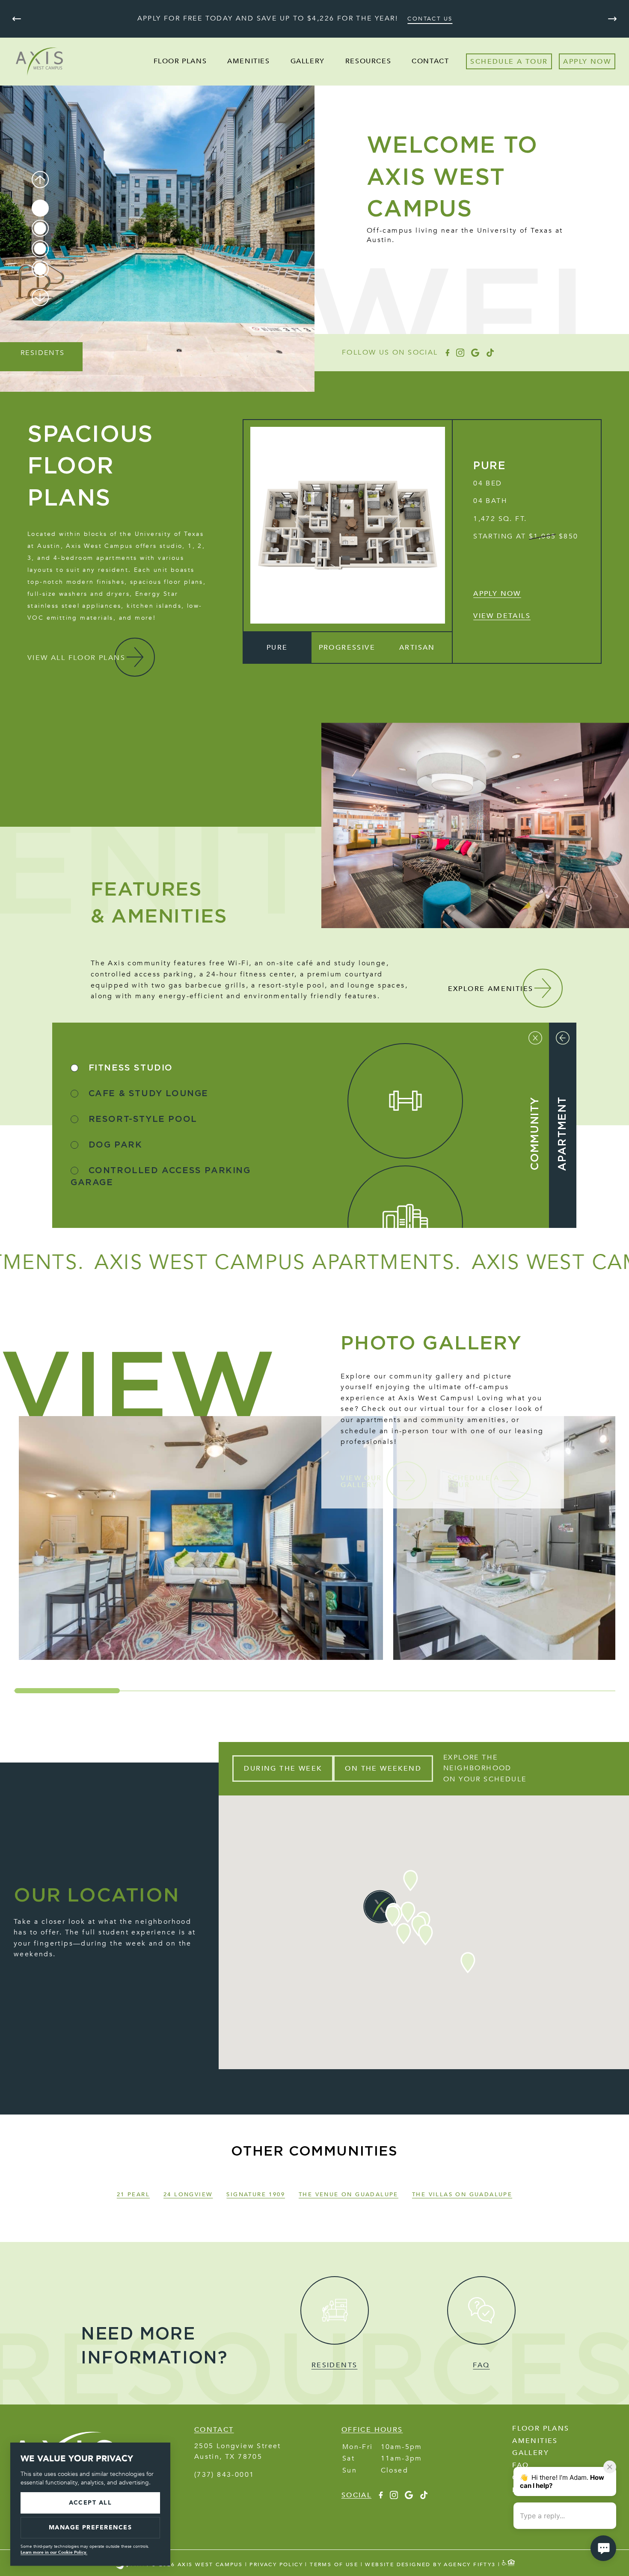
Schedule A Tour (509, 62)
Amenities (248, 61)
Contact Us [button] (430, 19)
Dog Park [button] (114, 1145)
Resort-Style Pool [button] (141, 1119)
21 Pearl (133, 2194)
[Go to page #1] (40, 208)
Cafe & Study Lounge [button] (147, 1094)
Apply (575, 62)
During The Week (283, 1769)
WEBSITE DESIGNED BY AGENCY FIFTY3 (430, 2564)
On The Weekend (383, 1769)
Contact (430, 61)
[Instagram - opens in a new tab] (460, 353)
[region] (314, 1538)
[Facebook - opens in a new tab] (447, 353)
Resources (368, 61)
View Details (502, 616)
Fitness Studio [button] (129, 1068)
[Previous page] (17, 19)
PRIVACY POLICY (276, 2564)
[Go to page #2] (40, 228)
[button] (277, 648)
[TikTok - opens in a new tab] (490, 353)
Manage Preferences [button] (90, 2527)
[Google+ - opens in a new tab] (475, 353)
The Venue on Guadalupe (349, 2194)
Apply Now (497, 594)
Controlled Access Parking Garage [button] (161, 1177)
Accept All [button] (90, 2503)
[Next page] (612, 19)
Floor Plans (180, 61)
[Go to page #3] (40, 248)
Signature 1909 (256, 2194)
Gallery (308, 61)
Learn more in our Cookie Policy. (54, 2552)
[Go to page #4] (40, 269)
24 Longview (188, 2194)
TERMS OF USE (334, 2564)
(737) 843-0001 (224, 2475)
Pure (490, 466)
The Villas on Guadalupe (462, 2194)
